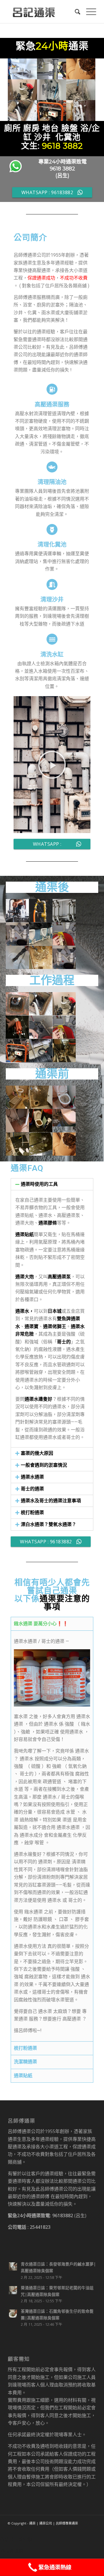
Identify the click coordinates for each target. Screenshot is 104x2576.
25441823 (40, 2227)
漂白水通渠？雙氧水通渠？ (49, 1524)
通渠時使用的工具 (39, 1184)
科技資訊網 (12, 2551)
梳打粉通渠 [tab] (25, 2048)
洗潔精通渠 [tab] (25, 2062)
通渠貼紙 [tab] (23, 2076)
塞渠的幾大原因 (37, 1453)
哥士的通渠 (32, 1489)
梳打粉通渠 (32, 1513)
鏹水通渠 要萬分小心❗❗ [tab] (41, 1624)
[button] (52, 765)
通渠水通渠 (32, 1477)
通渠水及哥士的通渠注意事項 (51, 1501)
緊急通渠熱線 (55, 2567)
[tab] (52, 1184)
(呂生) (62, 176)
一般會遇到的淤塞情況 (44, 1465)
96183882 (63, 2215)
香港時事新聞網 (16, 2539)
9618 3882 (62, 146)
